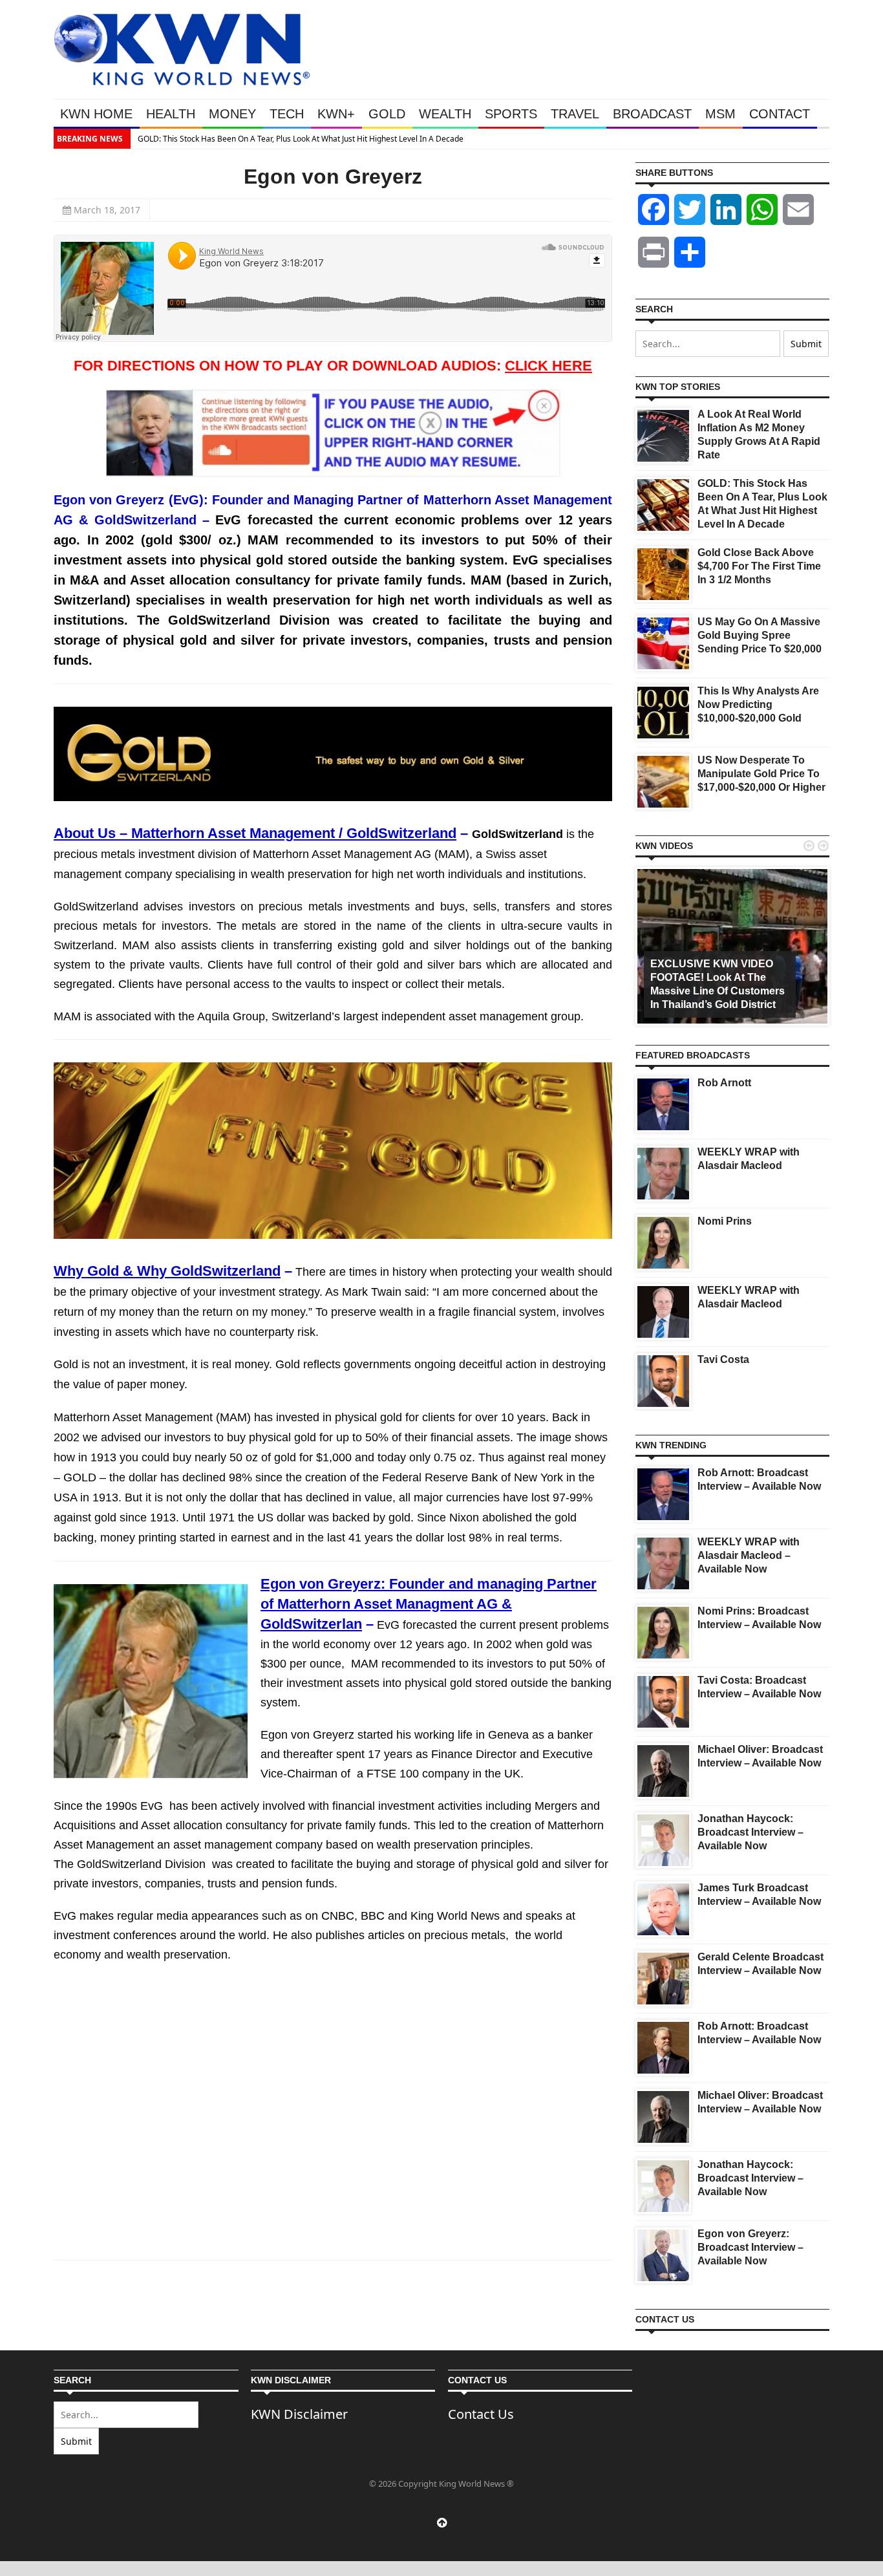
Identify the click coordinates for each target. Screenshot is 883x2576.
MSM (720, 114)
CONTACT (780, 114)
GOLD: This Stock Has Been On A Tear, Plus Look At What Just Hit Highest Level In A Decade (301, 139)
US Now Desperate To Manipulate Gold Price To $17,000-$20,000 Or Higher (761, 774)
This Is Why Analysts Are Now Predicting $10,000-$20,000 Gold (758, 704)
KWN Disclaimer (299, 2414)
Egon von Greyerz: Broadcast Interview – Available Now (750, 2247)
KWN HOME (96, 114)
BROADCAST (652, 114)
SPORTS (511, 114)
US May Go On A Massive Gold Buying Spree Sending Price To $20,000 (760, 635)
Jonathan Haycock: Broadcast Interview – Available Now (750, 1832)
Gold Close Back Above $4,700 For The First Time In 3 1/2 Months (759, 566)
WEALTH (445, 114)
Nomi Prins (725, 1221)
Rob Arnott (724, 1083)
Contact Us (481, 2414)
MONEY (232, 114)
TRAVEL (575, 114)
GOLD (387, 114)
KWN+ (336, 114)
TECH (287, 114)
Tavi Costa (723, 1359)
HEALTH (171, 114)
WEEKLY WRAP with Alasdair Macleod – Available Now (749, 1555)
